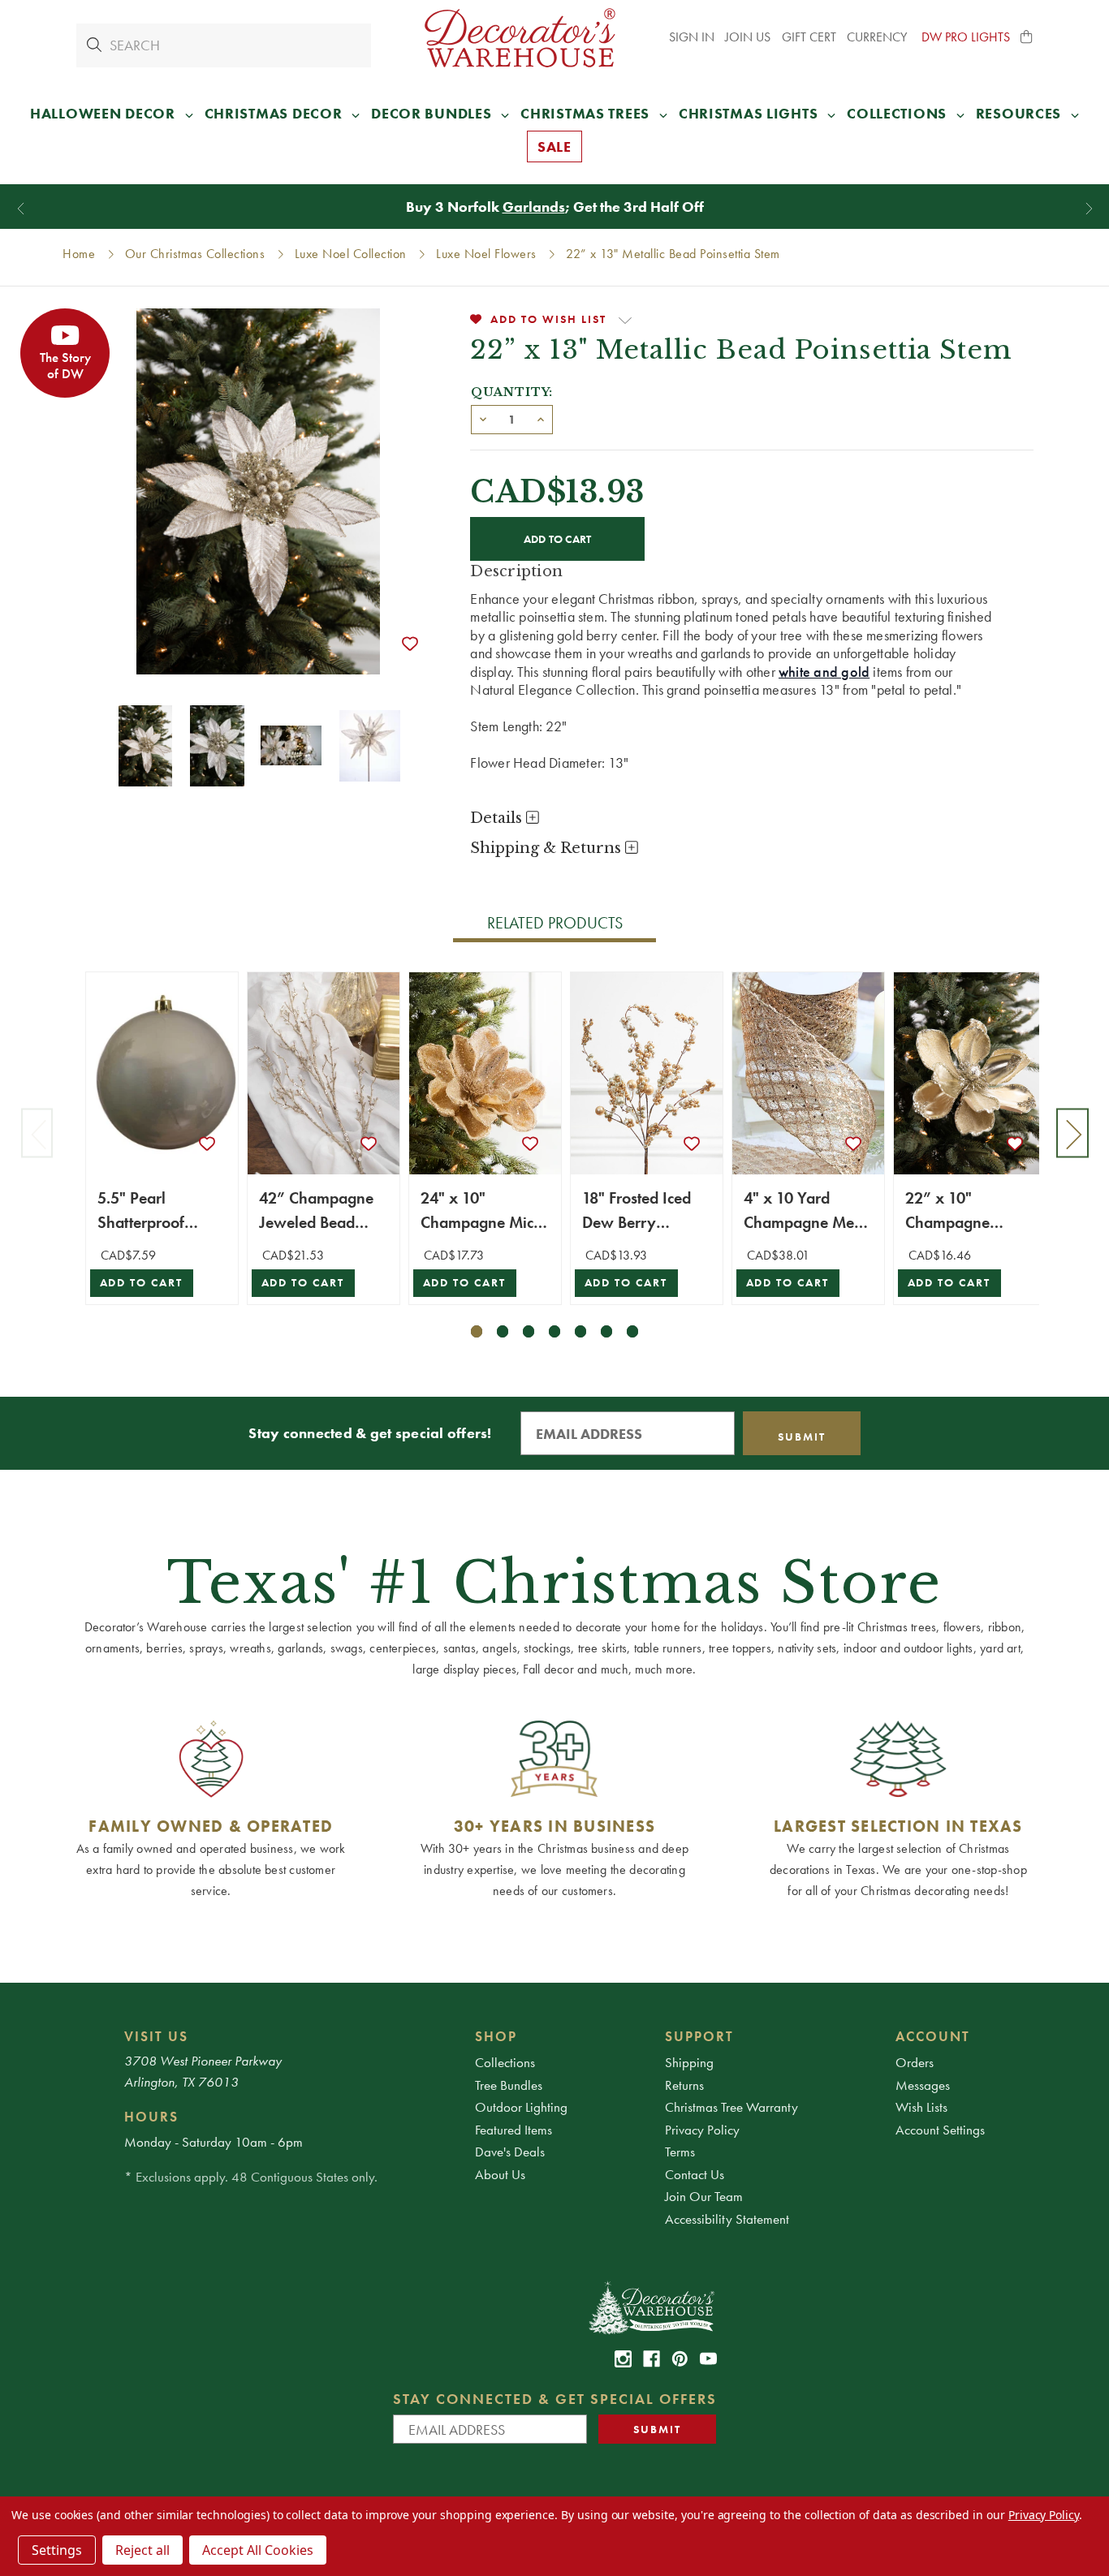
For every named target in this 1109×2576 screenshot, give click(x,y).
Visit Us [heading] (156, 2036)
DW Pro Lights (966, 37)
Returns (684, 2085)
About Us (500, 2174)
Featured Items (514, 2130)
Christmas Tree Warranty (731, 2107)
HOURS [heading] (151, 2117)
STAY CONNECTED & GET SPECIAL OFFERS (555, 2399)
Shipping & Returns (548, 848)
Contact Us (695, 2174)
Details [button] (498, 818)
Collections (505, 2062)
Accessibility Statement (727, 2219)
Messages (923, 2085)
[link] (623, 2359)
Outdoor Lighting (521, 2107)
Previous (37, 1133)
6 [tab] (607, 1331)
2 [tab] (503, 1331)
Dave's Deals (510, 2152)
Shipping (689, 2062)
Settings (57, 2550)
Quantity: (512, 392)
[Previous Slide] (21, 209)
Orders (915, 2062)
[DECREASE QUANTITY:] (483, 418)
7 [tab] (633, 1331)
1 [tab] (477, 1331)
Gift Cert (809, 37)
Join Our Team (704, 2196)
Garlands (534, 207)
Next (1072, 1133)
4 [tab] (555, 1331)
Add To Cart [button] (142, 1283)
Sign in (692, 37)
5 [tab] (581, 1331)
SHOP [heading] (496, 2036)
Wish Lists (921, 2107)
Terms (680, 2152)
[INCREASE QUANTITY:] (541, 418)
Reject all (142, 2550)
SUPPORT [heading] (699, 2036)
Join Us (748, 37)
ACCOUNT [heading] (933, 2036)
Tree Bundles (509, 2085)
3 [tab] (529, 1331)
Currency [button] (878, 37)
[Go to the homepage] (520, 38)
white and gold (824, 672)
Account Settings (940, 2130)
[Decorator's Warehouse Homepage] (651, 2307)
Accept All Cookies (258, 2550)
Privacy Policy (702, 2130)
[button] (1027, 37)
